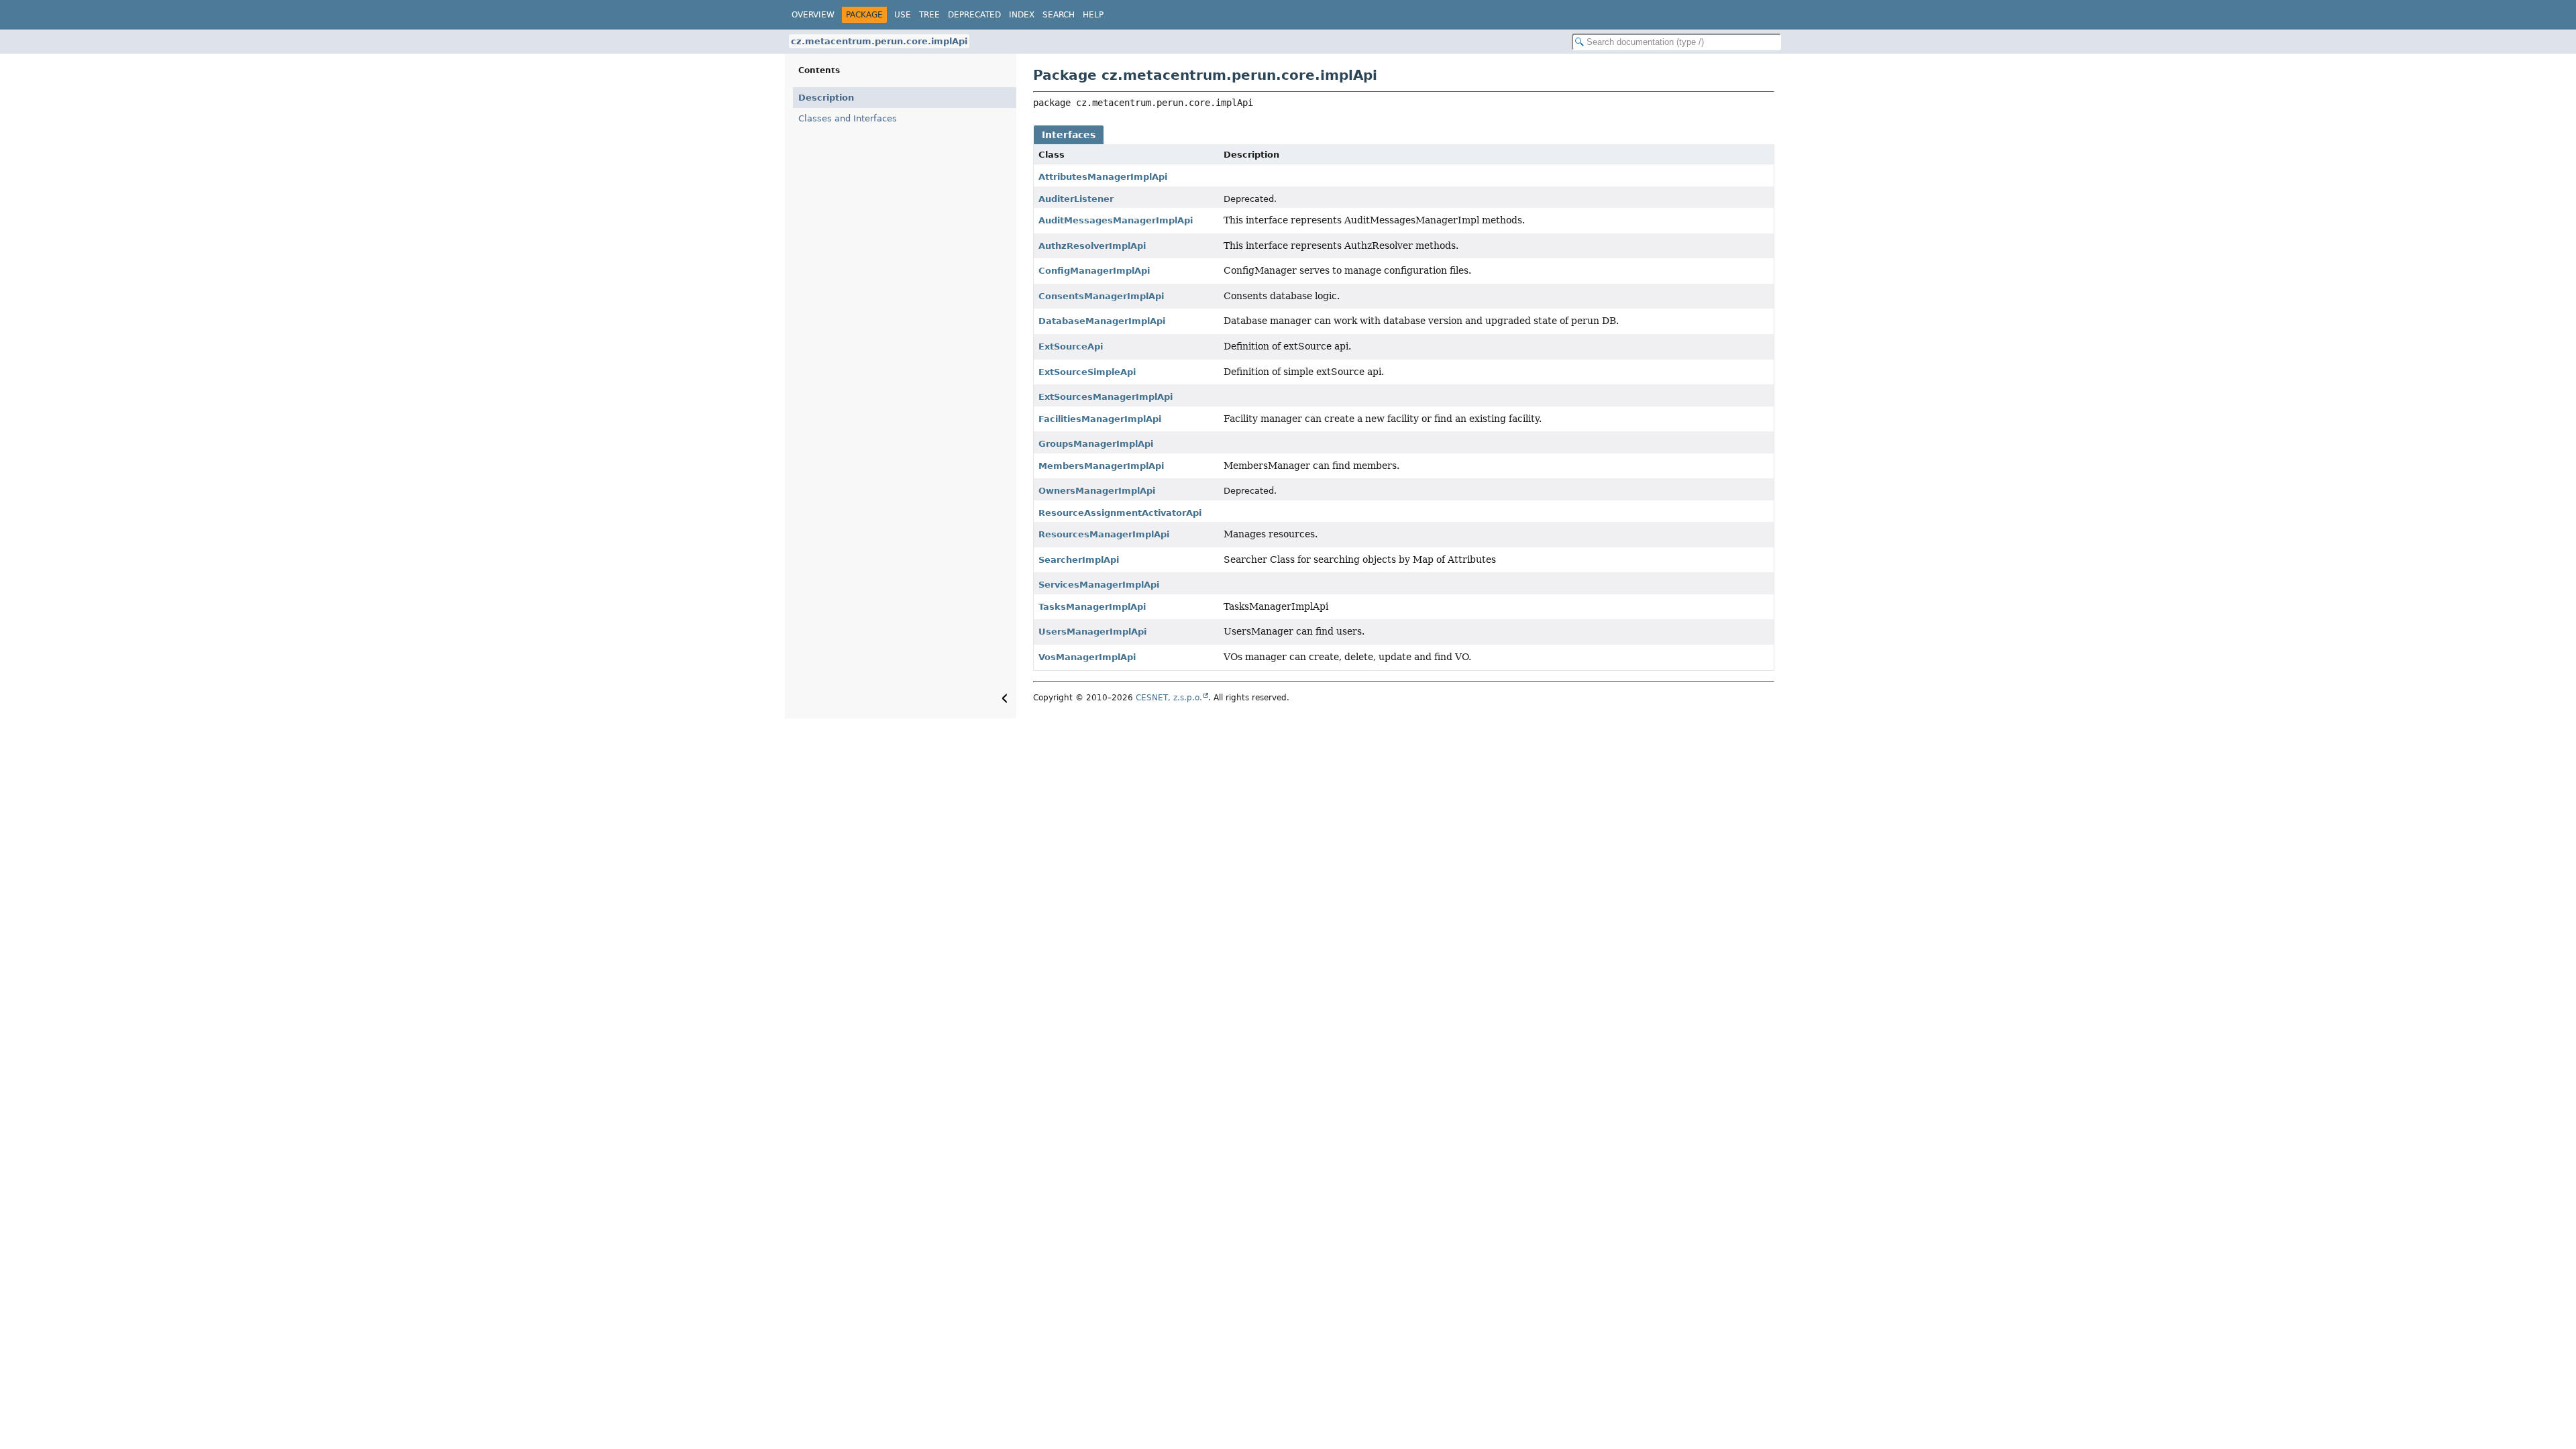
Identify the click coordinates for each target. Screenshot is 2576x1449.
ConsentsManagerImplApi (1101, 296)
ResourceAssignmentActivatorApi (1120, 513)
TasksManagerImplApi (1092, 607)
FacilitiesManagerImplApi (1100, 419)
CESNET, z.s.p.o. (1169, 698)
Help (1093, 15)
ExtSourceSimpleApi (1087, 372)
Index (1022, 15)
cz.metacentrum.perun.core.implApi (879, 41)
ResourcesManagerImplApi (1104, 534)
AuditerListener (1076, 199)
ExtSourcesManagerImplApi (1106, 397)
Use (903, 15)
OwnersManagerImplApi (1097, 491)
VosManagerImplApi (1087, 657)
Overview (813, 15)
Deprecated (974, 15)
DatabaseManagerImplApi (1102, 321)
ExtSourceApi (1071, 346)
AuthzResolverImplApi (1092, 246)
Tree (929, 15)
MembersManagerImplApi (1101, 466)
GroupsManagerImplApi (1096, 444)
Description (826, 98)
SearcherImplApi (1079, 560)
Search (1059, 15)
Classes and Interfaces (848, 118)
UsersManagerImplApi (1092, 632)
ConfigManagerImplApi (1094, 271)
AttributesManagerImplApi (1103, 177)
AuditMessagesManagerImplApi (1116, 220)
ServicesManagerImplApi (1099, 585)
